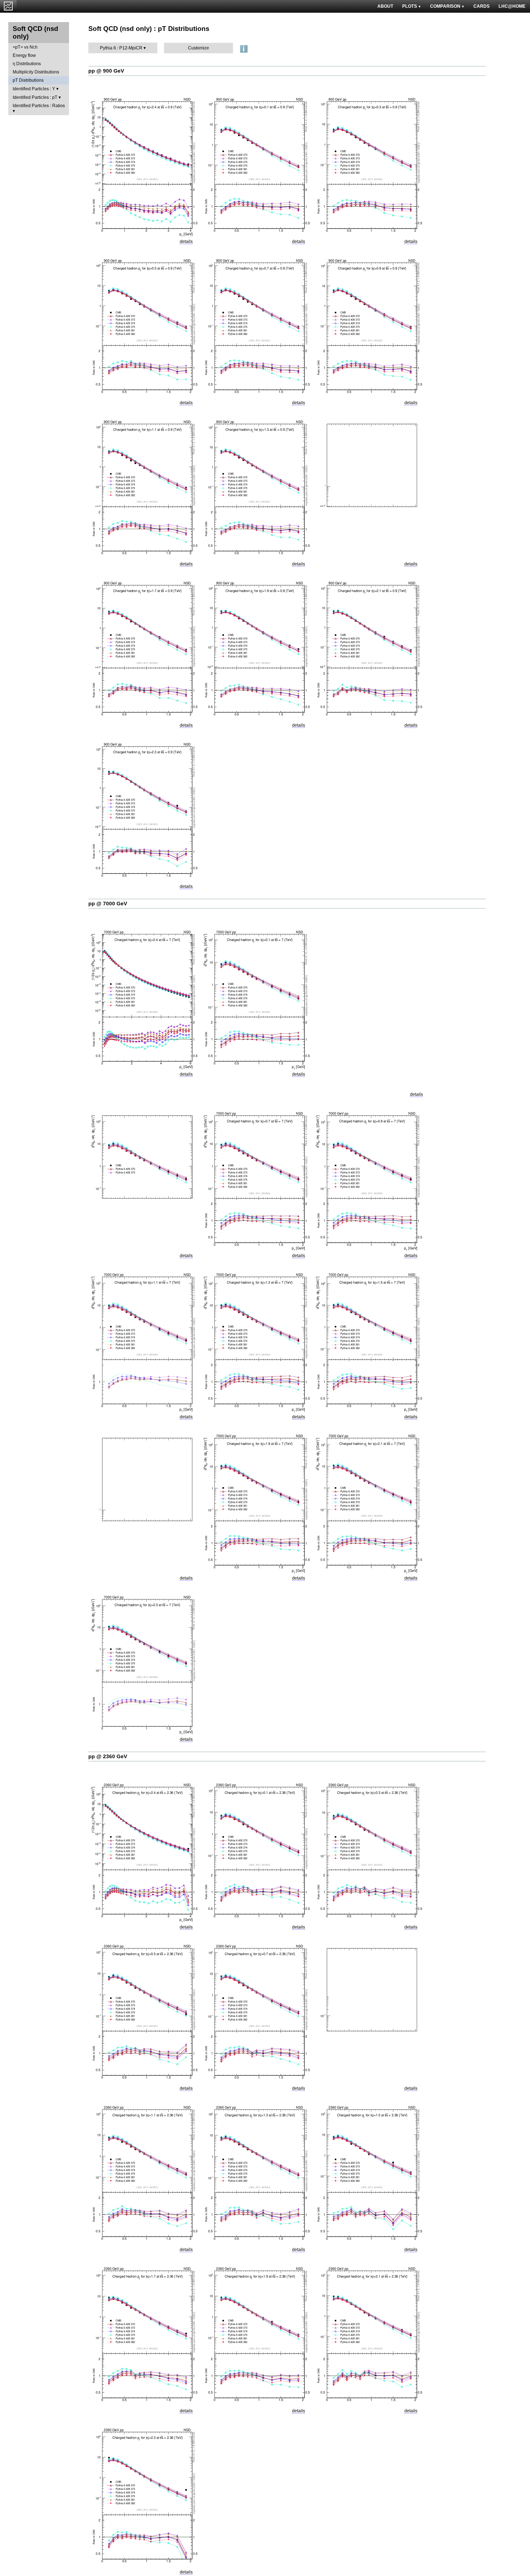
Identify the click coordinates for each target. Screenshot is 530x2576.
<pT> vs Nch (25, 47)
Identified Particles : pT (35, 97)
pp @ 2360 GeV (108, 1756)
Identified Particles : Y (34, 89)
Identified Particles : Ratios (39, 106)
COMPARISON (445, 6)
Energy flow (24, 55)
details (186, 241)
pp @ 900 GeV (106, 71)
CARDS (482, 6)
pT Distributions (28, 80)
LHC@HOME (512, 6)
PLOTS (410, 6)
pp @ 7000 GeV (108, 904)
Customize (198, 48)
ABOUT (385, 6)
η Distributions (27, 64)
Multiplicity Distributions (36, 72)
